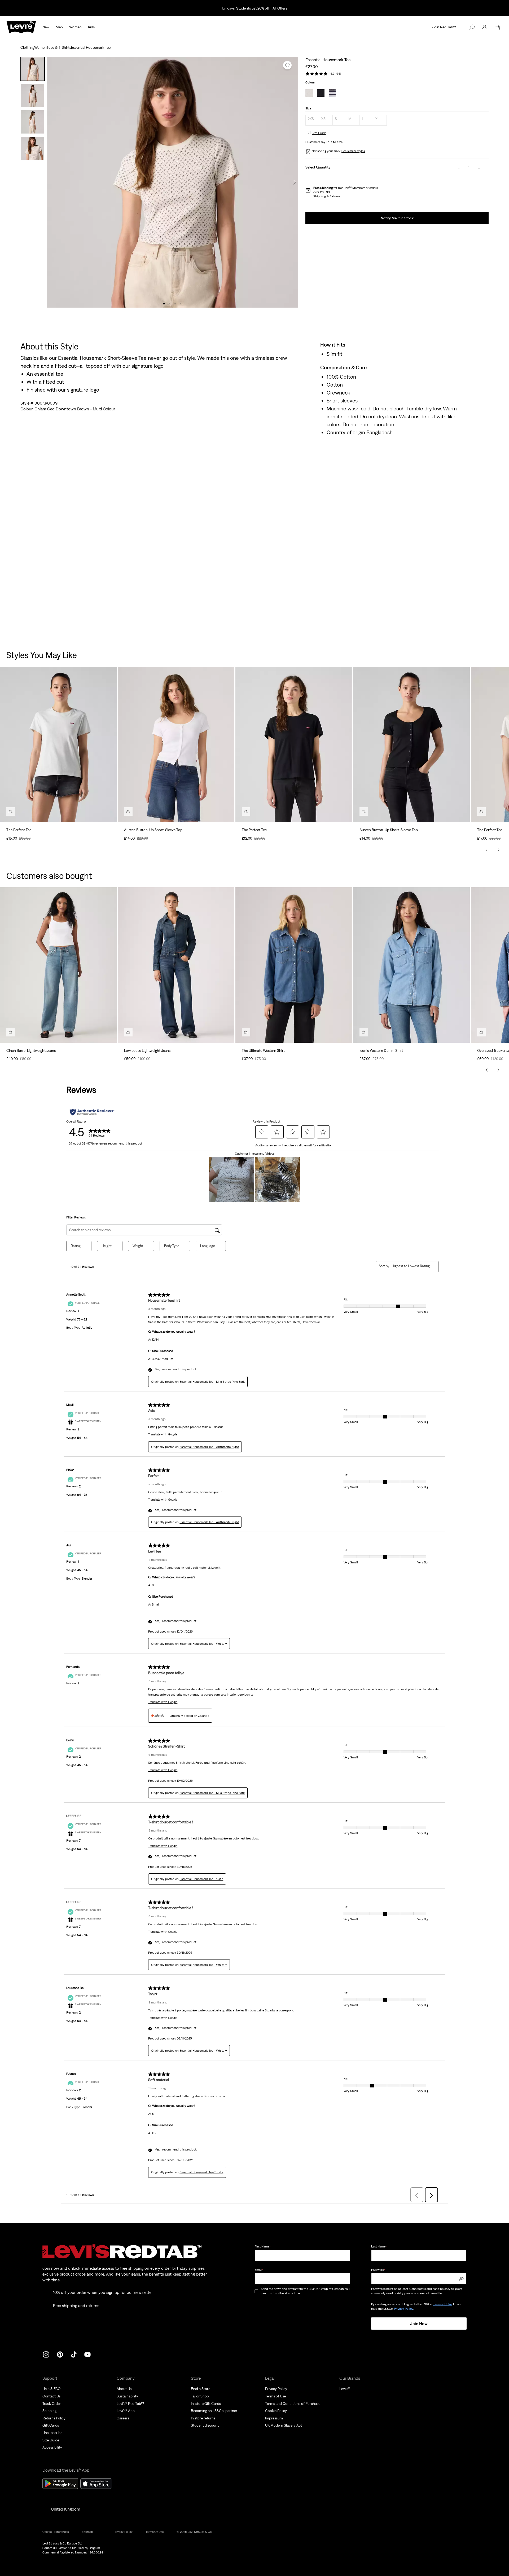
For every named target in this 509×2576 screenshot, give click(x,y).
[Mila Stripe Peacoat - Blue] (332, 94)
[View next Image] (295, 182)
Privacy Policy (404, 2309)
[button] (485, 27)
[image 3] (175, 304)
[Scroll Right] (498, 850)
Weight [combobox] (138, 1246)
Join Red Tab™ (444, 27)
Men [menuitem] (59, 27)
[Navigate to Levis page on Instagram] (46, 2354)
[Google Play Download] (60, 2484)
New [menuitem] (46, 27)
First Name (263, 2246)
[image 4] (181, 304)
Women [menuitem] (75, 27)
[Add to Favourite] (287, 65)
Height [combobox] (107, 1246)
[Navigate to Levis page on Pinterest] (60, 2354)
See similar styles (353, 151)
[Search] (472, 27)
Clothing (27, 47)
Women (40, 47)
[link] (91, 2532)
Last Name (379, 2246)
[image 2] (170, 304)
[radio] (312, 120)
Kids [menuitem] (91, 27)
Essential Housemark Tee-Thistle (201, 1879)
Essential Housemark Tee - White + (203, 1644)
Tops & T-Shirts (59, 47)
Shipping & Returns (327, 196)
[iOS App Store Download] (96, 2484)
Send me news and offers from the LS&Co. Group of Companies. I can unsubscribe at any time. (305, 2291)
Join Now (419, 2324)
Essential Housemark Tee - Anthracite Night (209, 1447)
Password (378, 2270)
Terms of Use (442, 2304)
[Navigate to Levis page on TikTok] (74, 2354)
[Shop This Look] (11, 812)
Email (259, 2270)
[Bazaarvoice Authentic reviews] (92, 1112)
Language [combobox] (208, 1246)
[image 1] (164, 304)
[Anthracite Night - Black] (321, 94)
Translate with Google (163, 1434)
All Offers (280, 8)
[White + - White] (309, 94)
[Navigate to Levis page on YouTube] (87, 2354)
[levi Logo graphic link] (21, 27)
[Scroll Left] (487, 850)
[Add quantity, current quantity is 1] (479, 168)
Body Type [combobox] (172, 1246)
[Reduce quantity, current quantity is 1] (459, 168)
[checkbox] (257, 2291)
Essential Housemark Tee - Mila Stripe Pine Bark (212, 1382)
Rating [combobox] (76, 1246)
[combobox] (411, 1266)
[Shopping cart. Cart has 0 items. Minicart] (497, 27)
